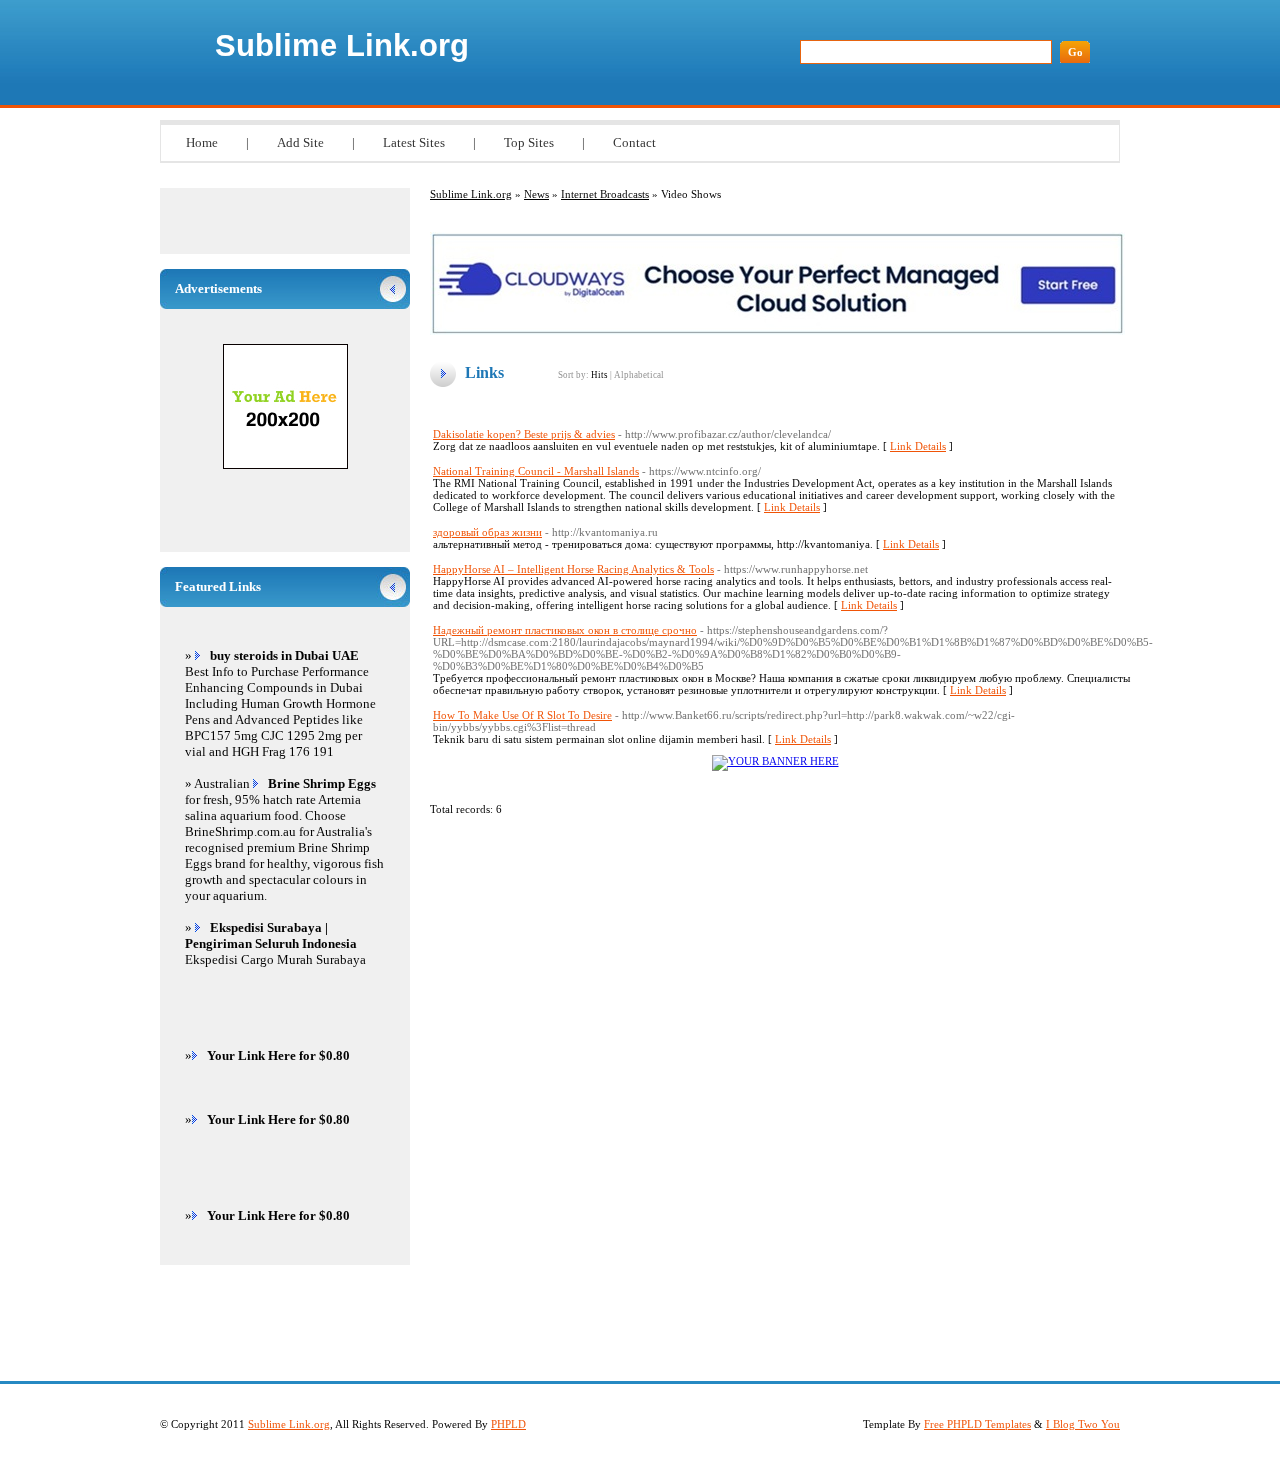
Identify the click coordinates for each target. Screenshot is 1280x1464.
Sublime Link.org (342, 45)
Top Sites (529, 142)
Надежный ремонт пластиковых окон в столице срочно (565, 630)
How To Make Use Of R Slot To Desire (522, 715)
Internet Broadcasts (605, 194)
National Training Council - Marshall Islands (536, 471)
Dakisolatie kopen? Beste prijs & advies (524, 434)
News (536, 194)
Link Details (918, 446)
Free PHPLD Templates (977, 1424)
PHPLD (508, 1424)
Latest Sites (414, 142)
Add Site (300, 142)
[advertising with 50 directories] (775, 761)
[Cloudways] (777, 331)
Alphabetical (639, 375)
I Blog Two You (1083, 1424)
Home (202, 142)
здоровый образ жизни (487, 532)
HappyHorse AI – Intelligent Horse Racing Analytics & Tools (573, 569)
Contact (634, 142)
